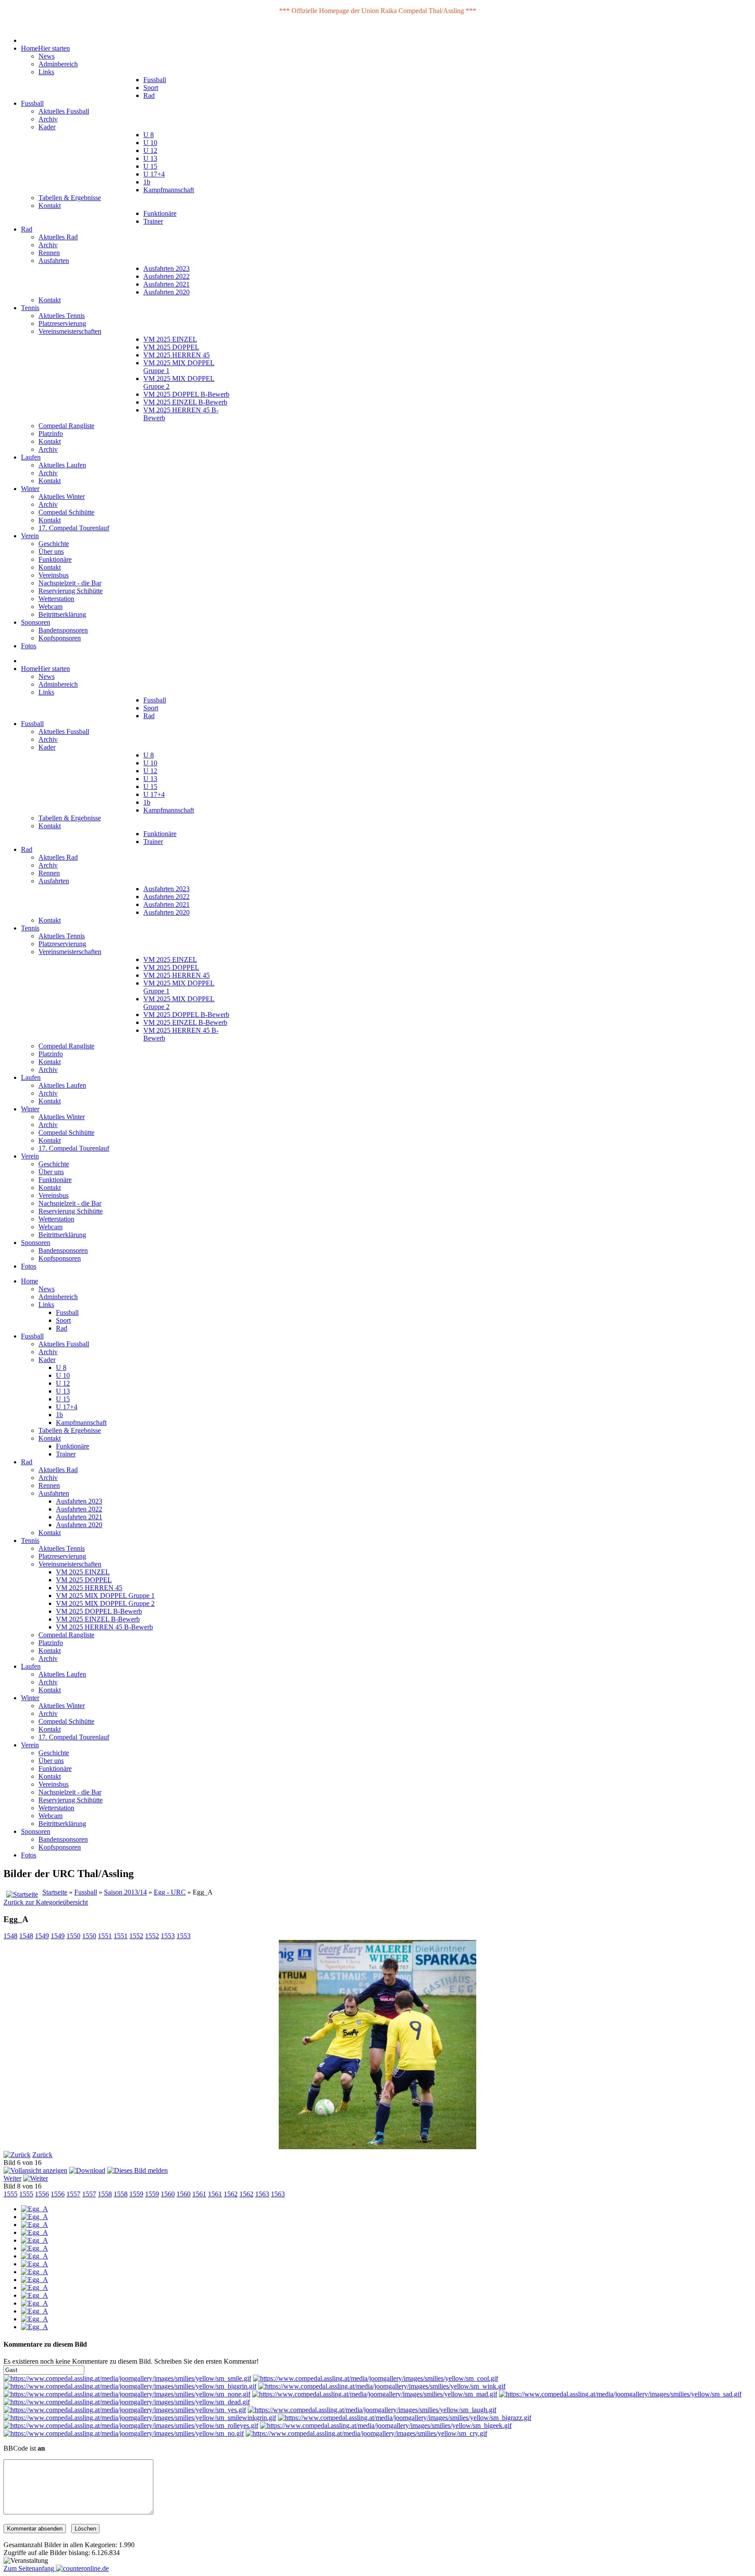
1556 (42, 2194)
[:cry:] (366, 2433)
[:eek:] (386, 2426)
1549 (42, 1936)
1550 (73, 1936)
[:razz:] (405, 2418)
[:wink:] (382, 2386)
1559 (136, 2194)
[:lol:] (372, 2410)
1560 (168, 2194)
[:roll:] (131, 2426)
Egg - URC (170, 1892)
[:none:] (127, 2394)
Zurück (42, 2155)
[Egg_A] (35, 2209)
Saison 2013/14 (125, 1892)
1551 (105, 1936)
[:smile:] (127, 2378)
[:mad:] (375, 2394)
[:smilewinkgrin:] (140, 2418)
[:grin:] (130, 2386)
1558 (105, 2194)
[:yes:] (125, 2410)
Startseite (55, 1892)
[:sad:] (620, 2394)
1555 (10, 2194)
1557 (73, 2194)
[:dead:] (127, 2402)
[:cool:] (376, 2378)
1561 (199, 2194)
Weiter (12, 2178)
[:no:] (124, 2433)
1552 (136, 1936)
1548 (10, 1936)
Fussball (86, 1892)
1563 (262, 2194)
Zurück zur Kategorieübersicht (46, 1902)
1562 (231, 2194)
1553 (168, 1936)
